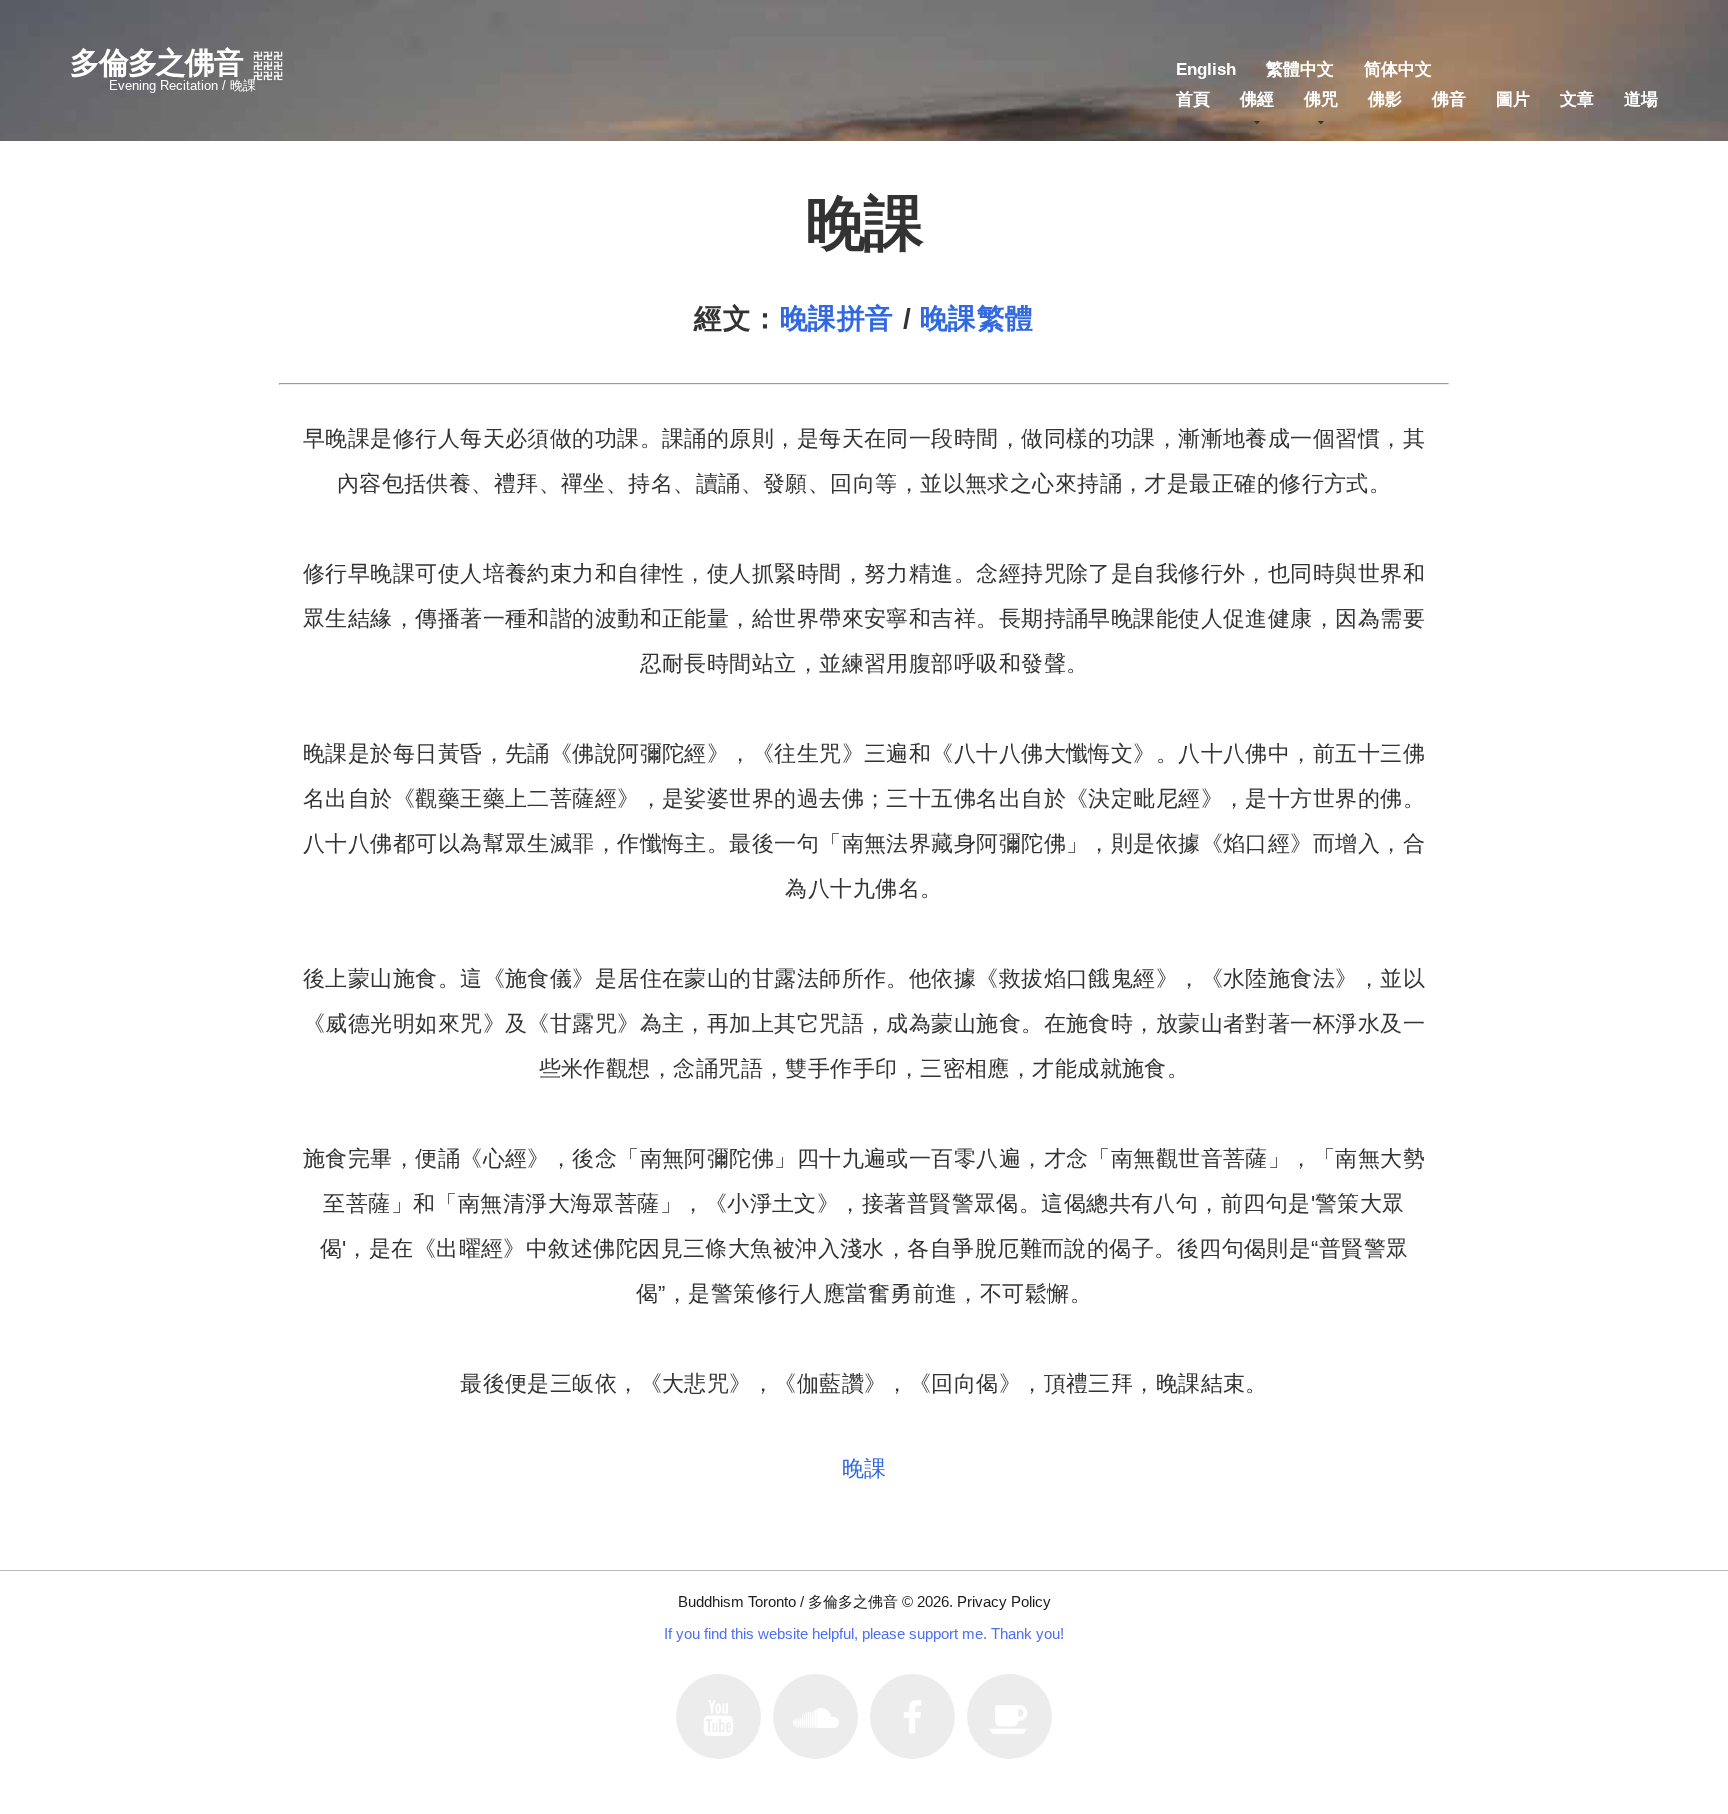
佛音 (1449, 99)
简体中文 (1398, 69)
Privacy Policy (1004, 1601)
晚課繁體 (977, 318)
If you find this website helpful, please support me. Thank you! (864, 1633)
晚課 (864, 1468)
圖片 (1513, 99)
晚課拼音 (837, 318)
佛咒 (1321, 99)
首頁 (1193, 99)
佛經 (1257, 99)
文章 (1577, 99)
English (1206, 69)
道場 (1641, 99)
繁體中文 (1300, 69)
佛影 (1385, 99)
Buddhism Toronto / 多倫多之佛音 (788, 1601)
